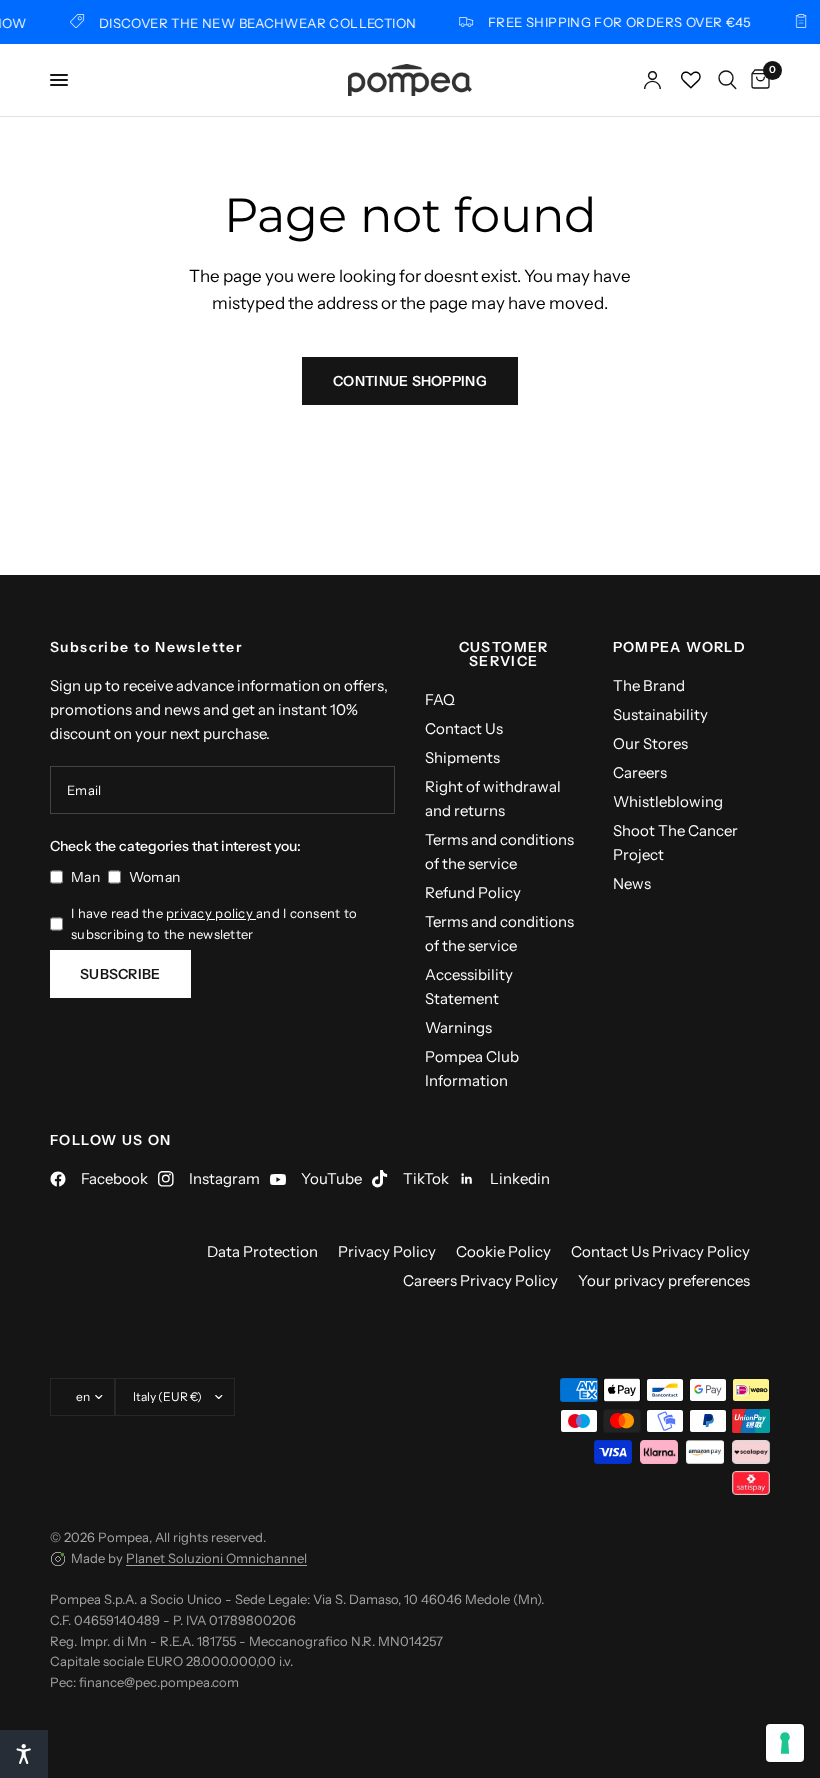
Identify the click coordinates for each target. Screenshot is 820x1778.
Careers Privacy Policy (480, 1280)
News (632, 883)
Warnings (458, 1027)
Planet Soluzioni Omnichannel (216, 1558)
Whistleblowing (668, 801)
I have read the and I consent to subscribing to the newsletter (214, 923)
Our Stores (650, 743)
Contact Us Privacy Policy (660, 1251)
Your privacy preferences (664, 1280)
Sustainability (660, 714)
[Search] (727, 80)
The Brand (649, 685)
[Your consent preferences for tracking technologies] (785, 1743)
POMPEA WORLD (680, 647)
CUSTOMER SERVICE (504, 654)
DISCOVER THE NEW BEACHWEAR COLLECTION (248, 22)
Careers (640, 772)
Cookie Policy (503, 1251)
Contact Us (464, 728)
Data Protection (262, 1251)
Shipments (462, 757)
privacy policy (211, 913)
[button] (24, 1754)
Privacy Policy (387, 1251)
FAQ (440, 699)
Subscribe (120, 974)
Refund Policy (473, 892)
